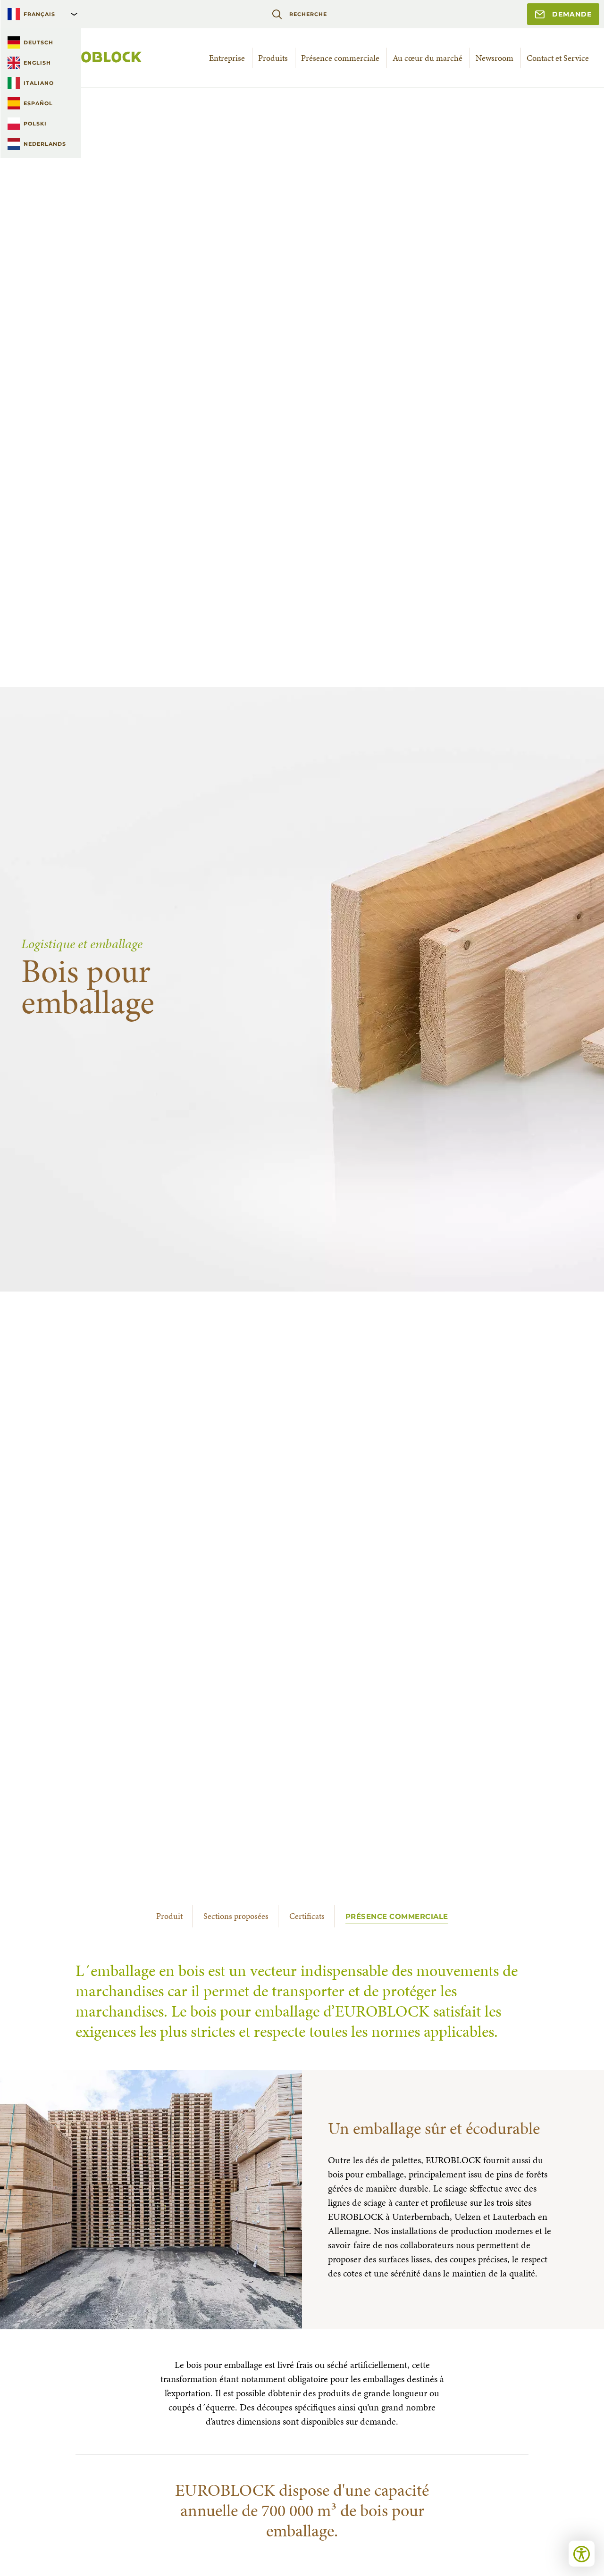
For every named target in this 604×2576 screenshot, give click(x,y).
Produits (273, 58)
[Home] (83, 58)
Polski (35, 124)
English (37, 63)
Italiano (39, 83)
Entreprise (227, 58)
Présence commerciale (340, 58)
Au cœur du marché (428, 58)
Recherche (308, 14)
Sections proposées (236, 1916)
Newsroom (495, 58)
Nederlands (45, 144)
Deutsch (38, 42)
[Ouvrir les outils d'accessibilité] (582, 2554)
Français (39, 14)
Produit (169, 1916)
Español (38, 103)
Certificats (307, 1916)
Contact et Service (558, 58)
